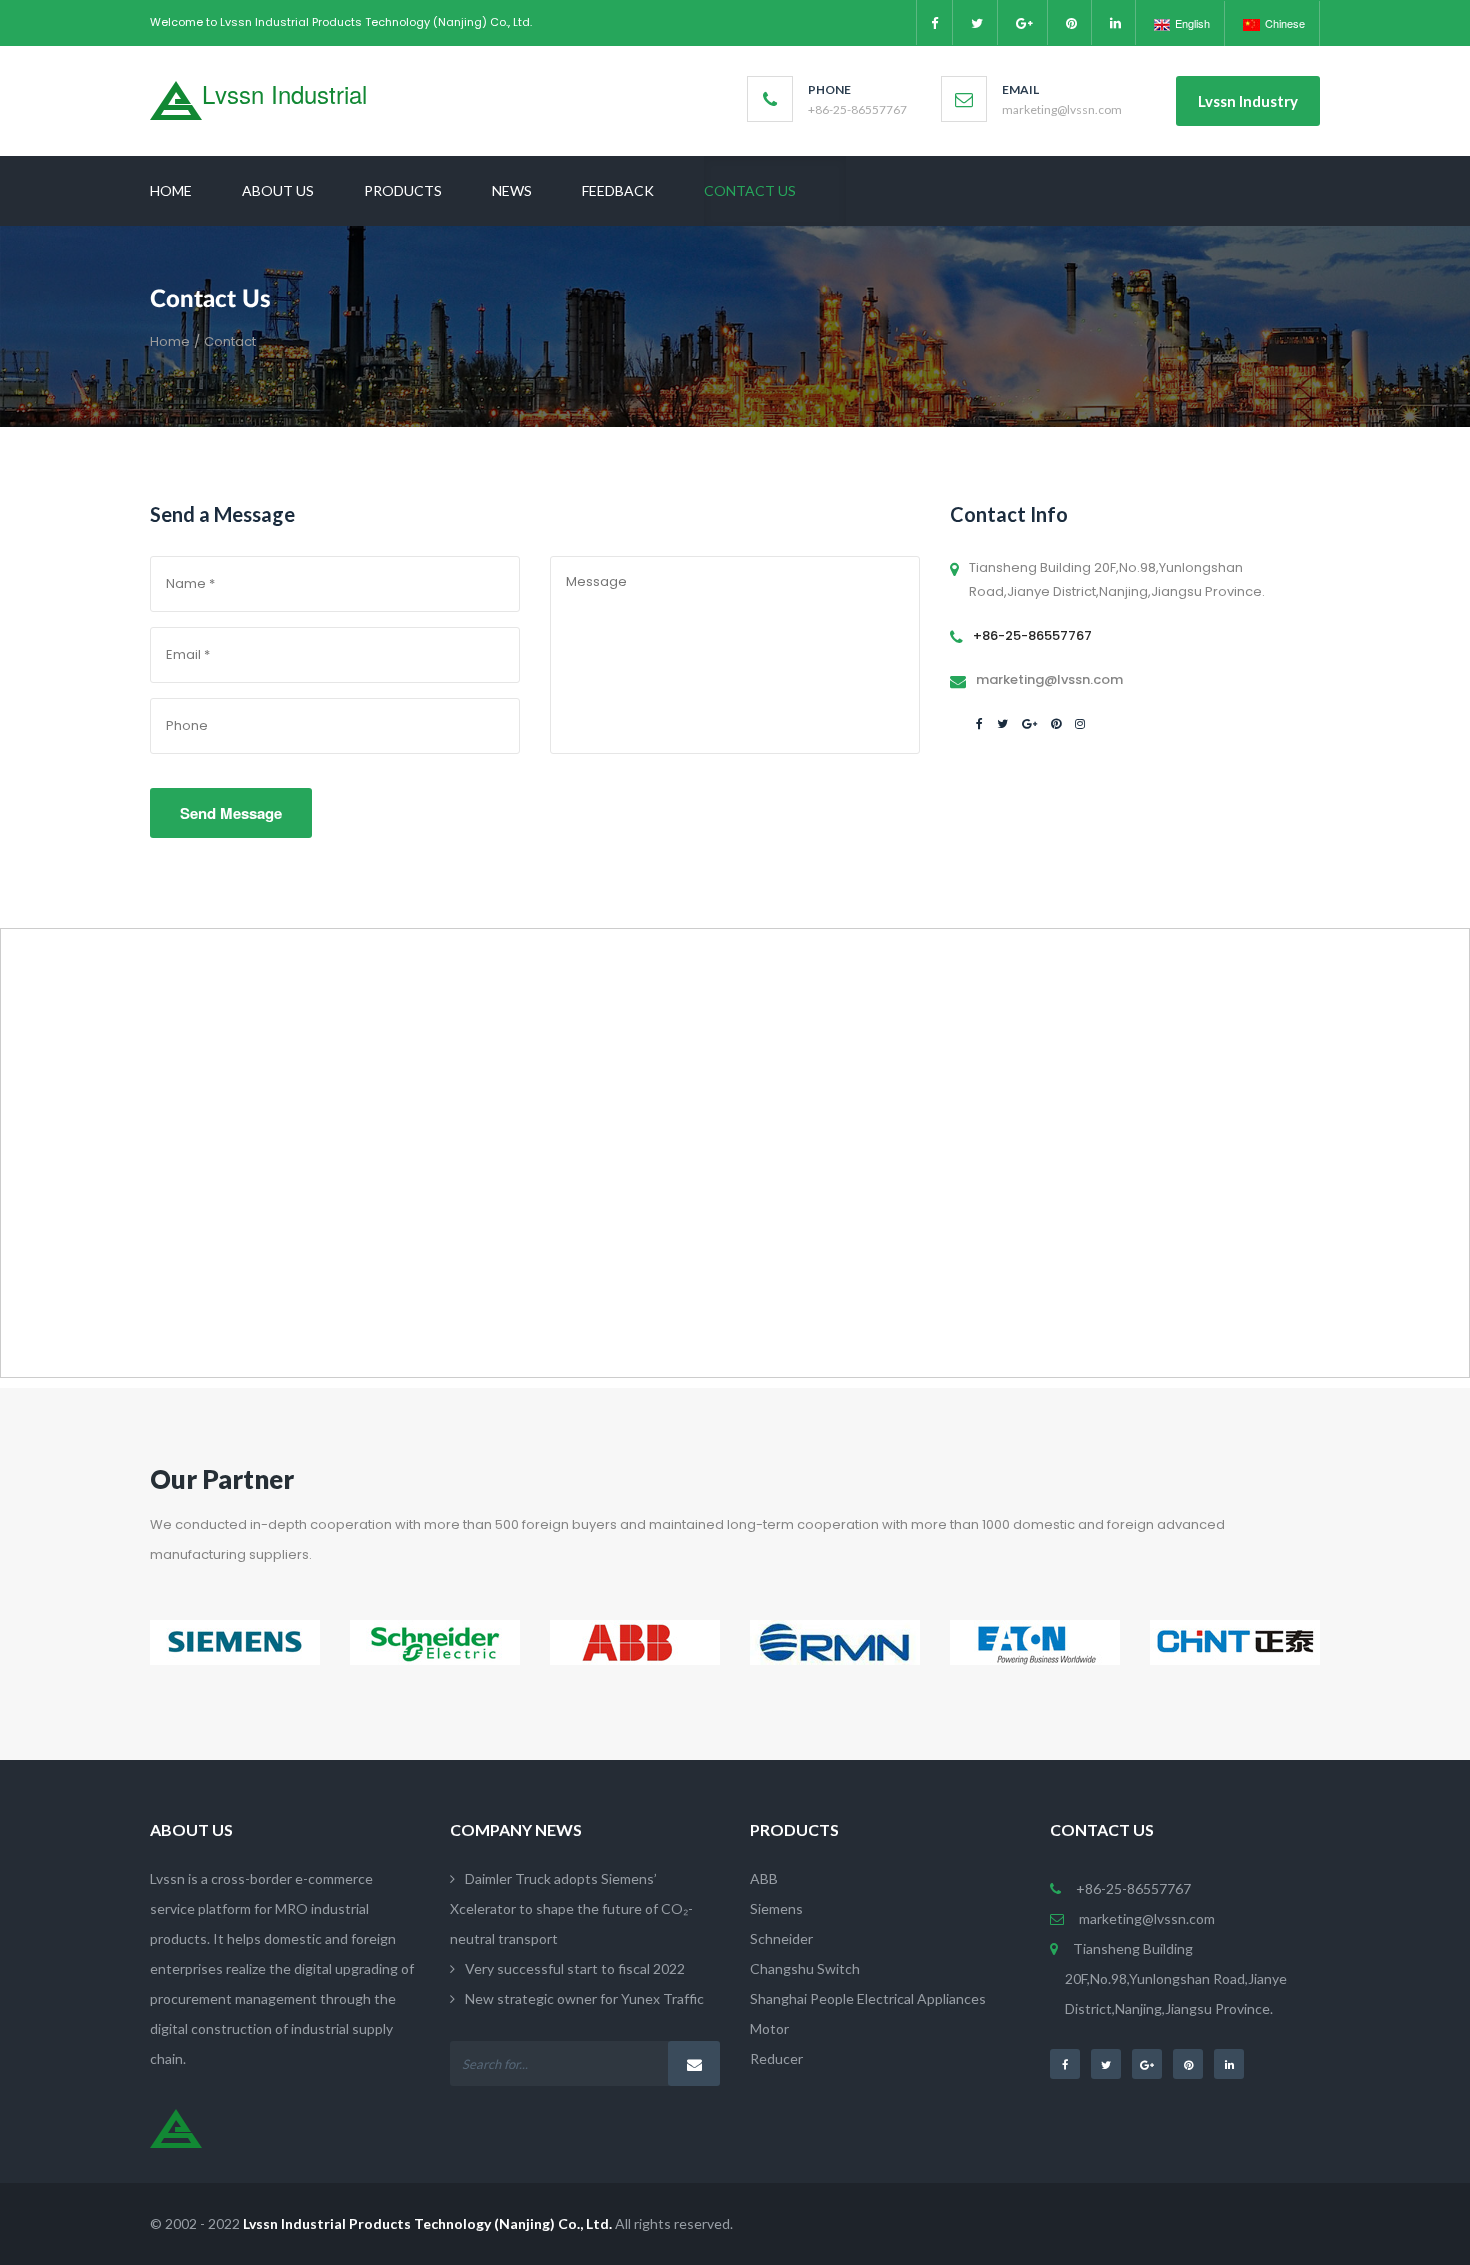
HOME (171, 190)
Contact (230, 341)
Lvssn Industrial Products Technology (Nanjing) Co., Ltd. (427, 2223)
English (1192, 23)
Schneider (781, 1938)
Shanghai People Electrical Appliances (868, 1998)
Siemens (776, 1908)
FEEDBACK (618, 190)
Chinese (1285, 23)
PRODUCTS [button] (403, 190)
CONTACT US (750, 190)
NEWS (512, 190)
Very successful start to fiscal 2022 (575, 1968)
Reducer (776, 2058)
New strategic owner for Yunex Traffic (584, 1998)
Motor (769, 2028)
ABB (764, 1878)
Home (170, 341)
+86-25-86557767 (1133, 1888)
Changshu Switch (805, 1968)
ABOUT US (278, 190)
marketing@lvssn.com (1147, 1918)
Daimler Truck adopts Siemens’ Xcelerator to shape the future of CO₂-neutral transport (571, 1908)
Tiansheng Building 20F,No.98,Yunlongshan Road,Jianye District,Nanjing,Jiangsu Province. (1176, 1978)
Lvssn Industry (1248, 101)
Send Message (231, 813)
